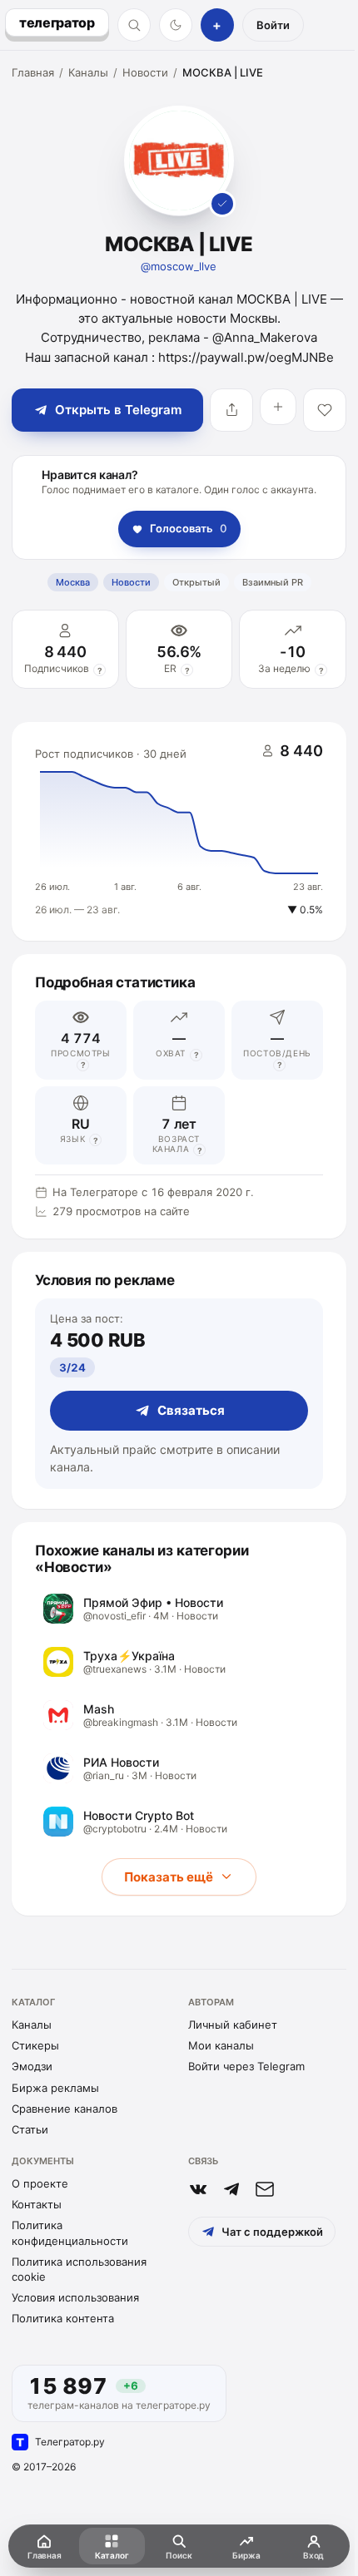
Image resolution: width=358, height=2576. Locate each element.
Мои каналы (221, 2045)
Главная (33, 72)
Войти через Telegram (246, 2066)
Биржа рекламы (55, 2088)
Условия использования (75, 2297)
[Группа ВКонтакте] (198, 2189)
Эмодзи (32, 2066)
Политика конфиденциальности (70, 2232)
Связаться (191, 1410)
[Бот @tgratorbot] (231, 2189)
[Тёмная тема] (176, 25)
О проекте (40, 2183)
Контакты (37, 2204)
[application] (179, 832)
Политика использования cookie (79, 2269)
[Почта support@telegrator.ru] (265, 2189)
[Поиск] (134, 25)
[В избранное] (325, 410)
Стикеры (35, 2045)
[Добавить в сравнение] (278, 407)
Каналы (88, 72)
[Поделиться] (231, 410)
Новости (145, 72)
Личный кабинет (233, 2025)
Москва (73, 582)
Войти (273, 25)
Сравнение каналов (65, 2109)
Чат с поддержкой (272, 2232)
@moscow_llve (179, 266)
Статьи (30, 2129)
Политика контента (63, 2318)
